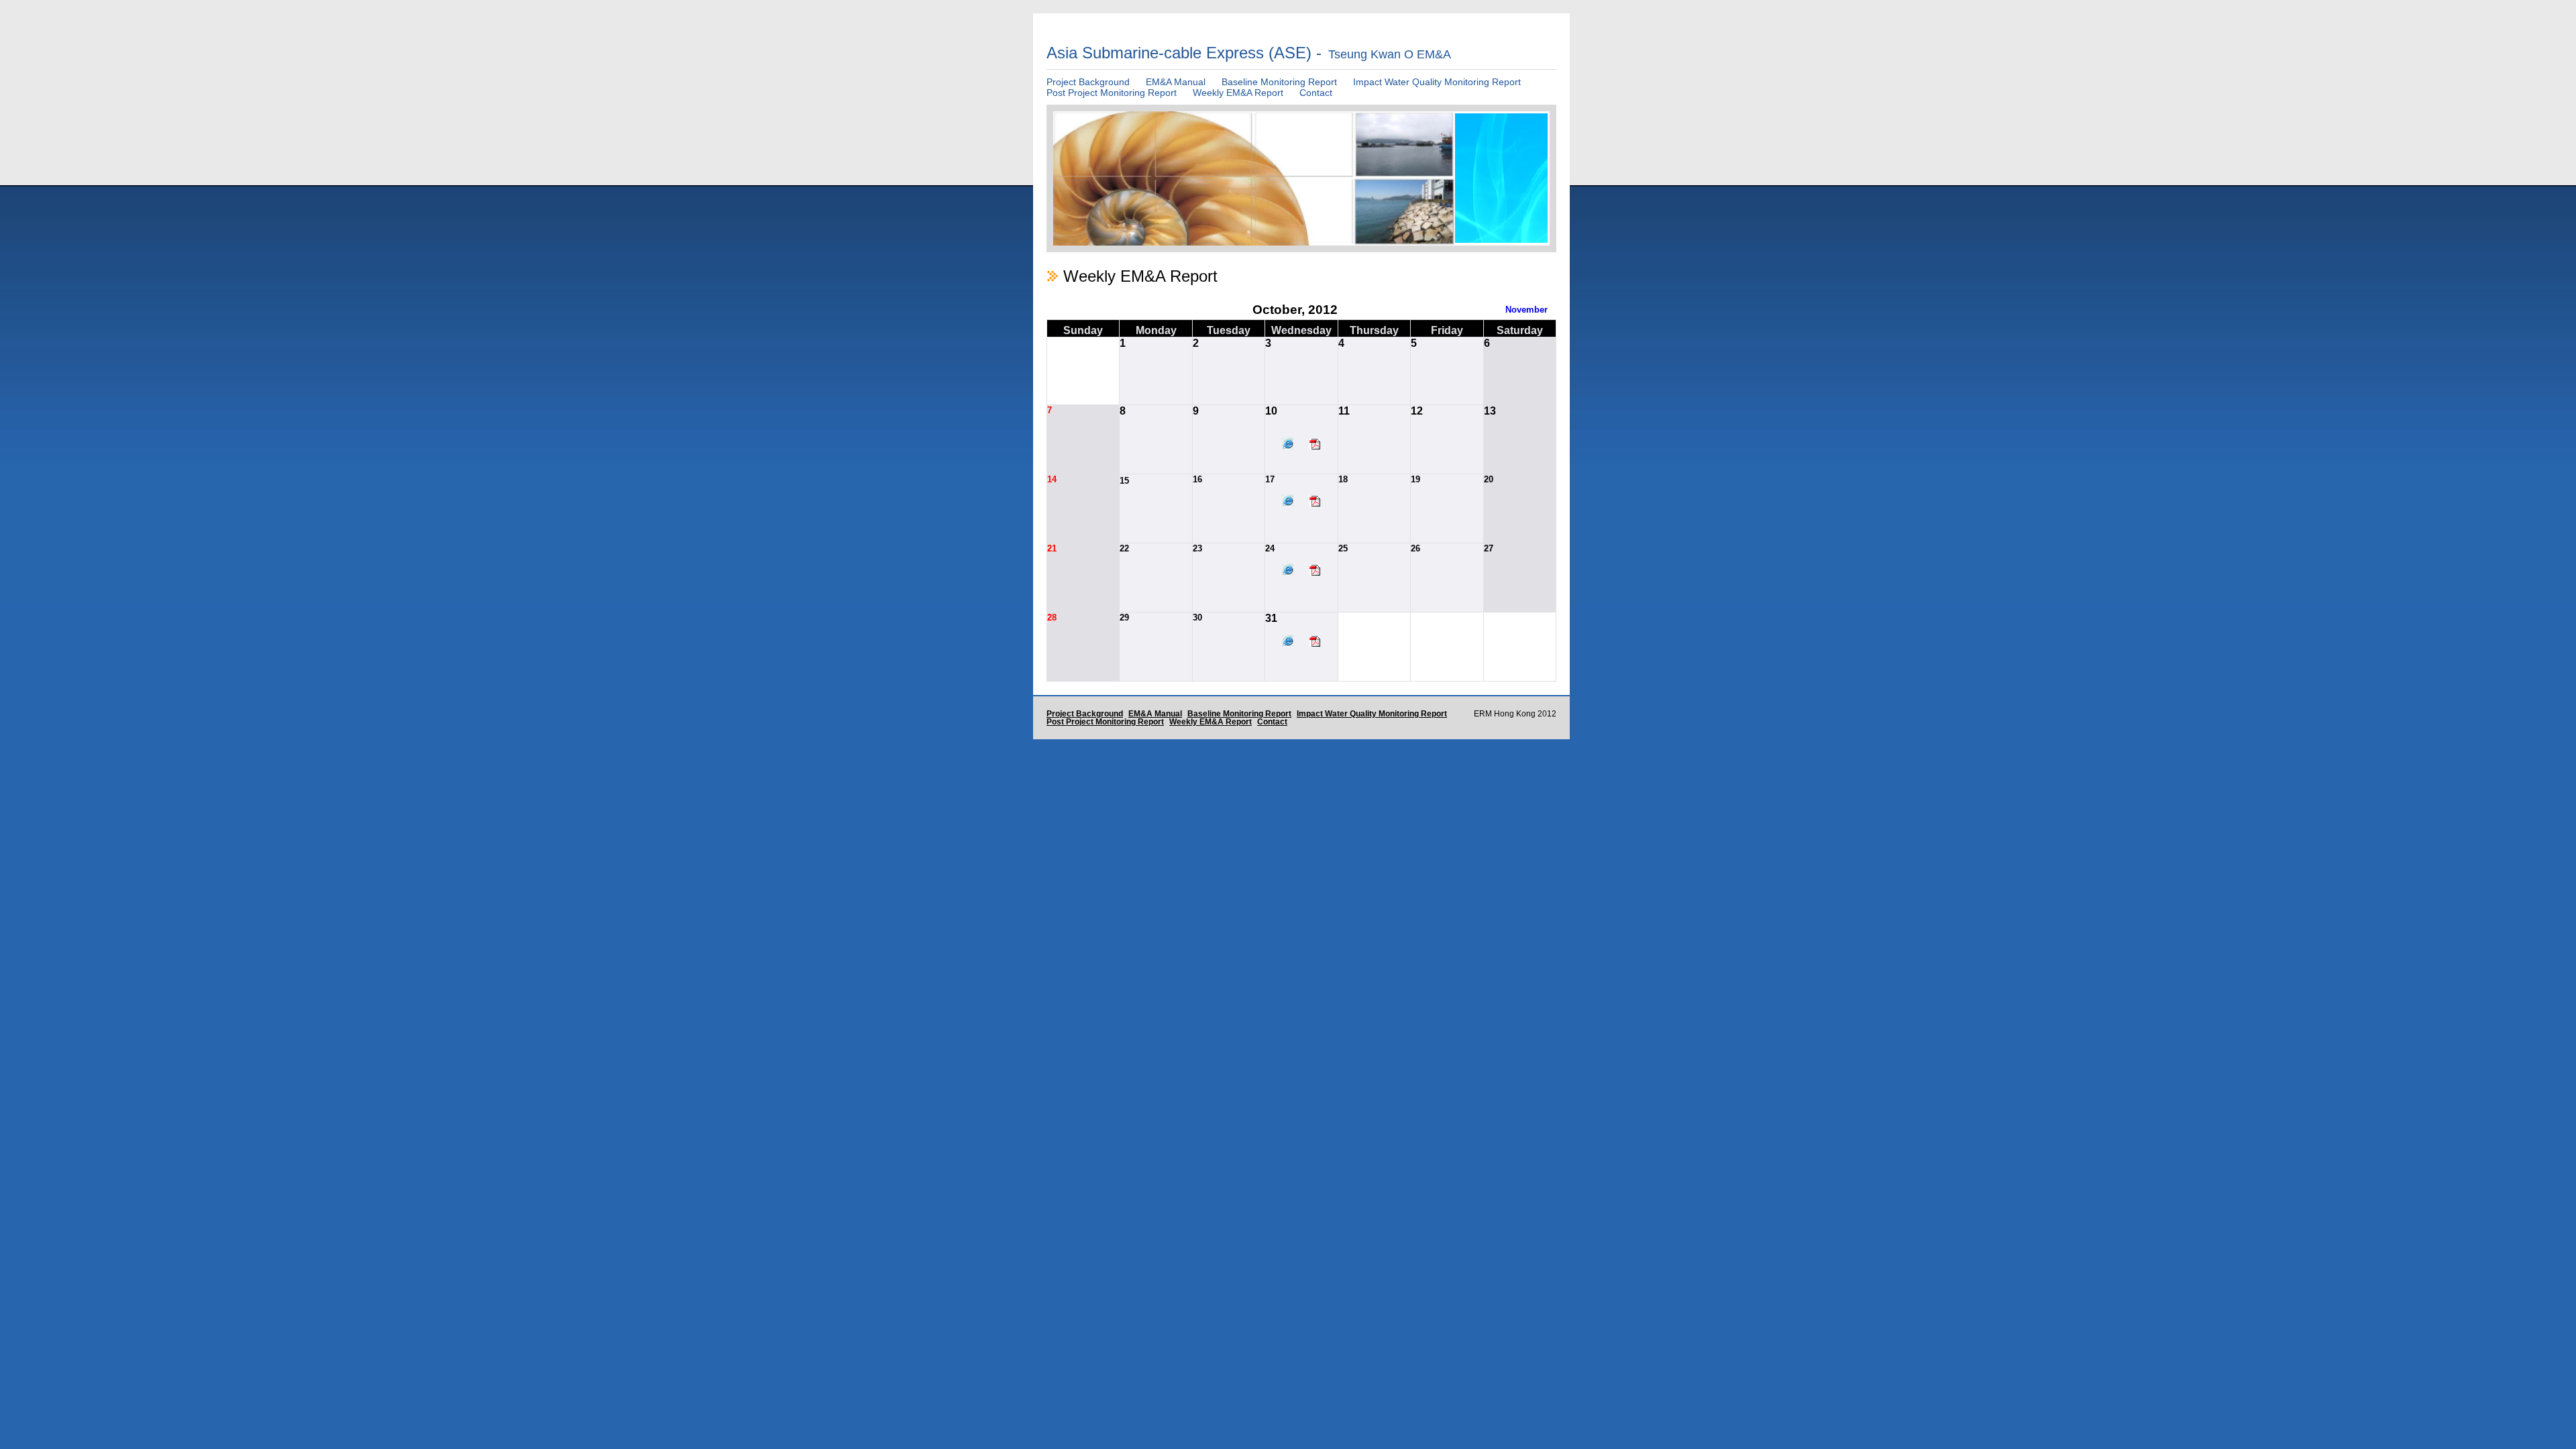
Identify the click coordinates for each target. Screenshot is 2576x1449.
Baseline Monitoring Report (1279, 82)
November (1526, 310)
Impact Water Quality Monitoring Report (1437, 82)
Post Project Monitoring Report (1112, 93)
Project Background (1088, 82)
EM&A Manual (1176, 82)
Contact (1316, 93)
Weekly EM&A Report (1238, 93)
